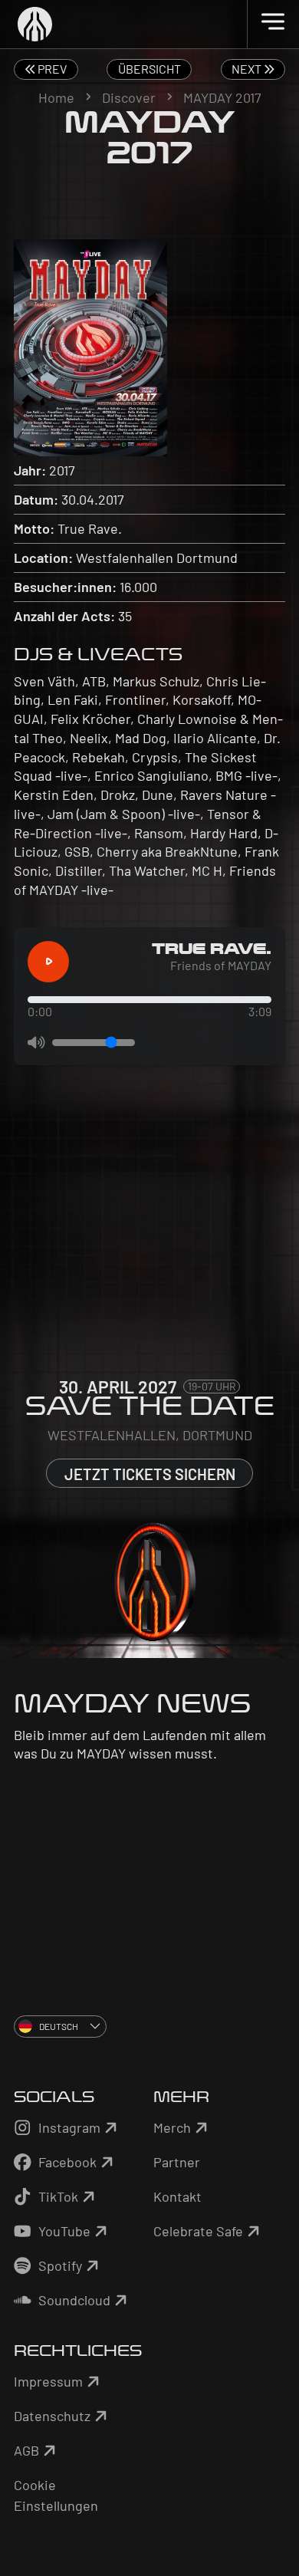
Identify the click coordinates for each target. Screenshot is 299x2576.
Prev (51, 69)
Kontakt (177, 2196)
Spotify (60, 2265)
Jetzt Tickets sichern (150, 1474)
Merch (172, 2127)
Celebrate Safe (198, 2231)
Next (248, 69)
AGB (26, 2450)
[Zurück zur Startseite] (150, 24)
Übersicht (149, 69)
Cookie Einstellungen (56, 2495)
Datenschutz (52, 2416)
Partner (177, 2162)
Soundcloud (74, 2300)
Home (56, 97)
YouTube (64, 2231)
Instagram (69, 2127)
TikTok (58, 2196)
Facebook (67, 2162)
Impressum (48, 2381)
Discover (129, 97)
